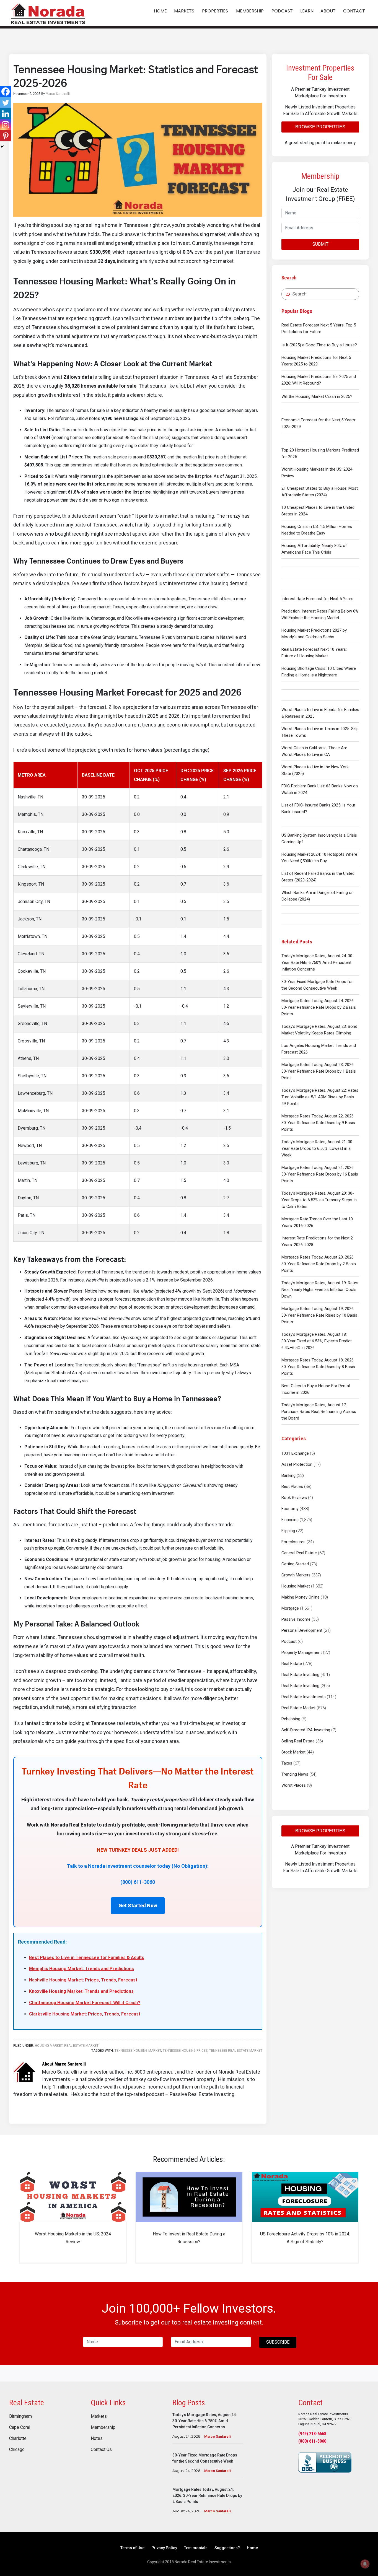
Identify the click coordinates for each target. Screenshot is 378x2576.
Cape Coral (20, 2427)
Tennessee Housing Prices (185, 2051)
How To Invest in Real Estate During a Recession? (189, 2238)
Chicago (17, 2450)
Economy (290, 1509)
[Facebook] (6, 92)
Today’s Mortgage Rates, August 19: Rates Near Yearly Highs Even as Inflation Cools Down (320, 1290)
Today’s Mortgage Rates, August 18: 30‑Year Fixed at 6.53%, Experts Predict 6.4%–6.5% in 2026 (317, 1341)
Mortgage (290, 1608)
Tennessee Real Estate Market (236, 2051)
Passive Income (296, 1619)
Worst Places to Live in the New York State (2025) (315, 770)
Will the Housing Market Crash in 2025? (317, 396)
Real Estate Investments (304, 1697)
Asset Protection (297, 1464)
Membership (103, 2427)
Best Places (292, 1487)
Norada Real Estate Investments (48, 13)
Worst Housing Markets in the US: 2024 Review (317, 473)
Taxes (287, 1763)
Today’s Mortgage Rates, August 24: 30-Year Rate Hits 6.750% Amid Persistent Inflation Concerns (318, 963)
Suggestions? (227, 2548)
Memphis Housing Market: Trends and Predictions (81, 1969)
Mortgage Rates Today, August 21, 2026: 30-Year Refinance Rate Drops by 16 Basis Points (320, 1174)
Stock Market (293, 1752)
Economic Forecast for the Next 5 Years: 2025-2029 (319, 423)
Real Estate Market (298, 1708)
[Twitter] (6, 103)
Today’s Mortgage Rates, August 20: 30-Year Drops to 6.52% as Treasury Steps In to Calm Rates (319, 1200)
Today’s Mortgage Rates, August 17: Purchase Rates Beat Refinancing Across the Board (319, 1412)
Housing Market (296, 1586)
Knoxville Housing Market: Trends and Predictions (81, 1991)
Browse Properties (320, 127)
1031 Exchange (295, 1453)
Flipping (288, 1531)
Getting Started (295, 1564)
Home (252, 2548)
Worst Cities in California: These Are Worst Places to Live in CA (314, 751)
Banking (288, 1475)
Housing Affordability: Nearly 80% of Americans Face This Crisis (314, 549)
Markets (99, 2416)
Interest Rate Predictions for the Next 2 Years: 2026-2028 (317, 1241)
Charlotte (18, 2438)
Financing (290, 1520)
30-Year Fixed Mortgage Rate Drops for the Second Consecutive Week (317, 985)
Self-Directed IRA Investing (306, 1730)
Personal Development (302, 1630)
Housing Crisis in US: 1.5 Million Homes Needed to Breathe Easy (317, 530)
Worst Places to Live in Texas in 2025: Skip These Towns (320, 732)
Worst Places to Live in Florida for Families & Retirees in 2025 (320, 713)
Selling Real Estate (298, 1741)
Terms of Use (132, 2548)
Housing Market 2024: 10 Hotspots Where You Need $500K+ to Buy (319, 858)
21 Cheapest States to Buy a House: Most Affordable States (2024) (320, 492)
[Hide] (2, 147)
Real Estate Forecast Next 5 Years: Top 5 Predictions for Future (319, 328)
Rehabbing (291, 1719)
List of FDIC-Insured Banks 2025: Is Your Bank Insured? (318, 808)
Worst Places (294, 1785)
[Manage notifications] (365, 2564)
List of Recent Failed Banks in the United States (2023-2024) (318, 877)
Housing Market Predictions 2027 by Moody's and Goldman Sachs (314, 634)
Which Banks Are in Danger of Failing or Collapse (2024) (317, 896)
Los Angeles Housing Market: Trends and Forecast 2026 (319, 1049)
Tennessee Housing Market (138, 2051)
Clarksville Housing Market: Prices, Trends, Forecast (85, 2014)
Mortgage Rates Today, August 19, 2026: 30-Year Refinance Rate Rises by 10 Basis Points (319, 1315)
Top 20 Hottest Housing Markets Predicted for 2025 (320, 453)
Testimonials (196, 2548)
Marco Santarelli (218, 2436)
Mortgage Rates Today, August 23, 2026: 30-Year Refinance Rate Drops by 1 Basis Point (319, 1071)
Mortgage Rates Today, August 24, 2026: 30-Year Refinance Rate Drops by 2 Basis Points (319, 1007)
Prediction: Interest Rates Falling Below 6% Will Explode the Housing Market (320, 614)
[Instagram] (6, 125)
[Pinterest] (6, 136)
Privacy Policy (164, 2548)
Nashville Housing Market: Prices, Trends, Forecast (83, 1980)
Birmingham (20, 2416)
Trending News (295, 1774)
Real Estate (292, 1664)
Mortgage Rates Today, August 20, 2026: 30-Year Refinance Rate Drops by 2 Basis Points (319, 1264)
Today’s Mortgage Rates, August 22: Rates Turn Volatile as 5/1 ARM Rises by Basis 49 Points (320, 1097)
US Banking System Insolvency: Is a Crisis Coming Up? (319, 839)
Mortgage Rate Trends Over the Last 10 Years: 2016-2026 (317, 1222)
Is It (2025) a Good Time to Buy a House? (319, 345)
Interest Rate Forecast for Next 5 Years (317, 599)
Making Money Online (301, 1597)
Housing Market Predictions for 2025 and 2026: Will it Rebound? (319, 380)
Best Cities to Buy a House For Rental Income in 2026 (316, 1389)
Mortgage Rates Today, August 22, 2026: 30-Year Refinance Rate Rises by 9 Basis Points (318, 1123)
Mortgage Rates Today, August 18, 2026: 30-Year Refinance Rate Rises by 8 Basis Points (318, 1367)
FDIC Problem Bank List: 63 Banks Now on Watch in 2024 (320, 789)
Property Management (302, 1653)
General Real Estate (299, 1553)
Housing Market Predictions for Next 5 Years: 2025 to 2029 (316, 361)
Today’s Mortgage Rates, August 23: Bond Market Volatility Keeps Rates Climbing (319, 1030)
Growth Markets (296, 1575)
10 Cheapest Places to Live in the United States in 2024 (318, 511)
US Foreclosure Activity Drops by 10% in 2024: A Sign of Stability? (305, 2238)
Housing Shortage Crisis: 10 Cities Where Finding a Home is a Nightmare (319, 672)
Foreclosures (293, 1542)
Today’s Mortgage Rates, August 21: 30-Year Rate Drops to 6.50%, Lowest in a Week (318, 1148)
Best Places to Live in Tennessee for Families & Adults (87, 1958)
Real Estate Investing (300, 1675)
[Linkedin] (6, 114)
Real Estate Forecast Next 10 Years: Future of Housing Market (314, 653)
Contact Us (101, 2450)
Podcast (289, 1641)
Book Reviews (294, 1498)
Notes (97, 2438)
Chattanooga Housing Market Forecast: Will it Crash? (85, 2003)
